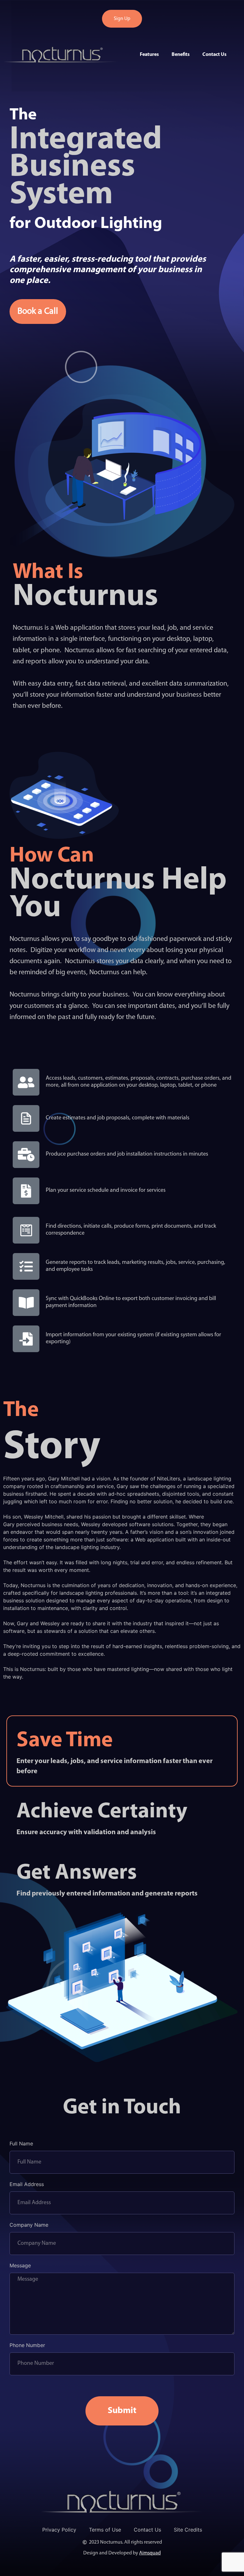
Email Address (27, 2184)
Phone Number (27, 2345)
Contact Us (214, 55)
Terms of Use (105, 2530)
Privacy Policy (59, 2530)
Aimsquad (150, 2553)
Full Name (21, 2144)
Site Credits (188, 2530)
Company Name (29, 2225)
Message (20, 2266)
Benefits (181, 55)
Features (149, 55)
